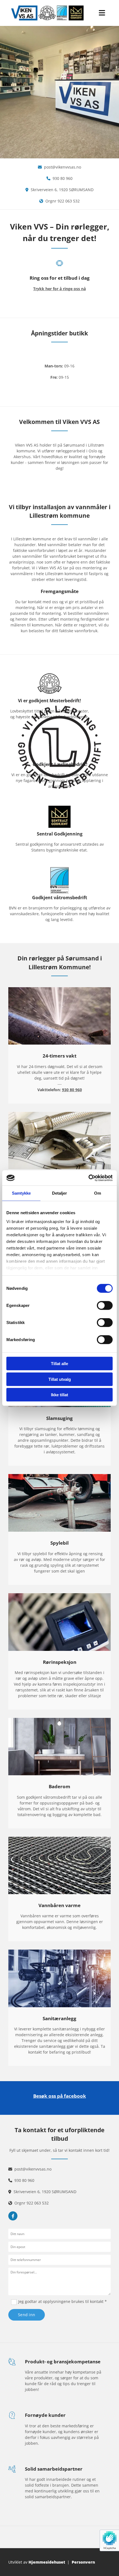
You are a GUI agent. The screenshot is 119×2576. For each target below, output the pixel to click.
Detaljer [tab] (60, 1193)
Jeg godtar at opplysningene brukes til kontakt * (63, 2301)
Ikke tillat (59, 1395)
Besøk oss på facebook (60, 2096)
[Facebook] (13, 2216)
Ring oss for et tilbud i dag (60, 278)
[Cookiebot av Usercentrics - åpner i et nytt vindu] (88, 1178)
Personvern (83, 2562)
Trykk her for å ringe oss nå (59, 289)
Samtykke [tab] (21, 1193)
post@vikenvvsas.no (63, 167)
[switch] (105, 1306)
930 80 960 (63, 178)
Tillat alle (59, 1364)
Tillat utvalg (60, 1379)
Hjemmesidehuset (47, 2562)
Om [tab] (98, 1193)
